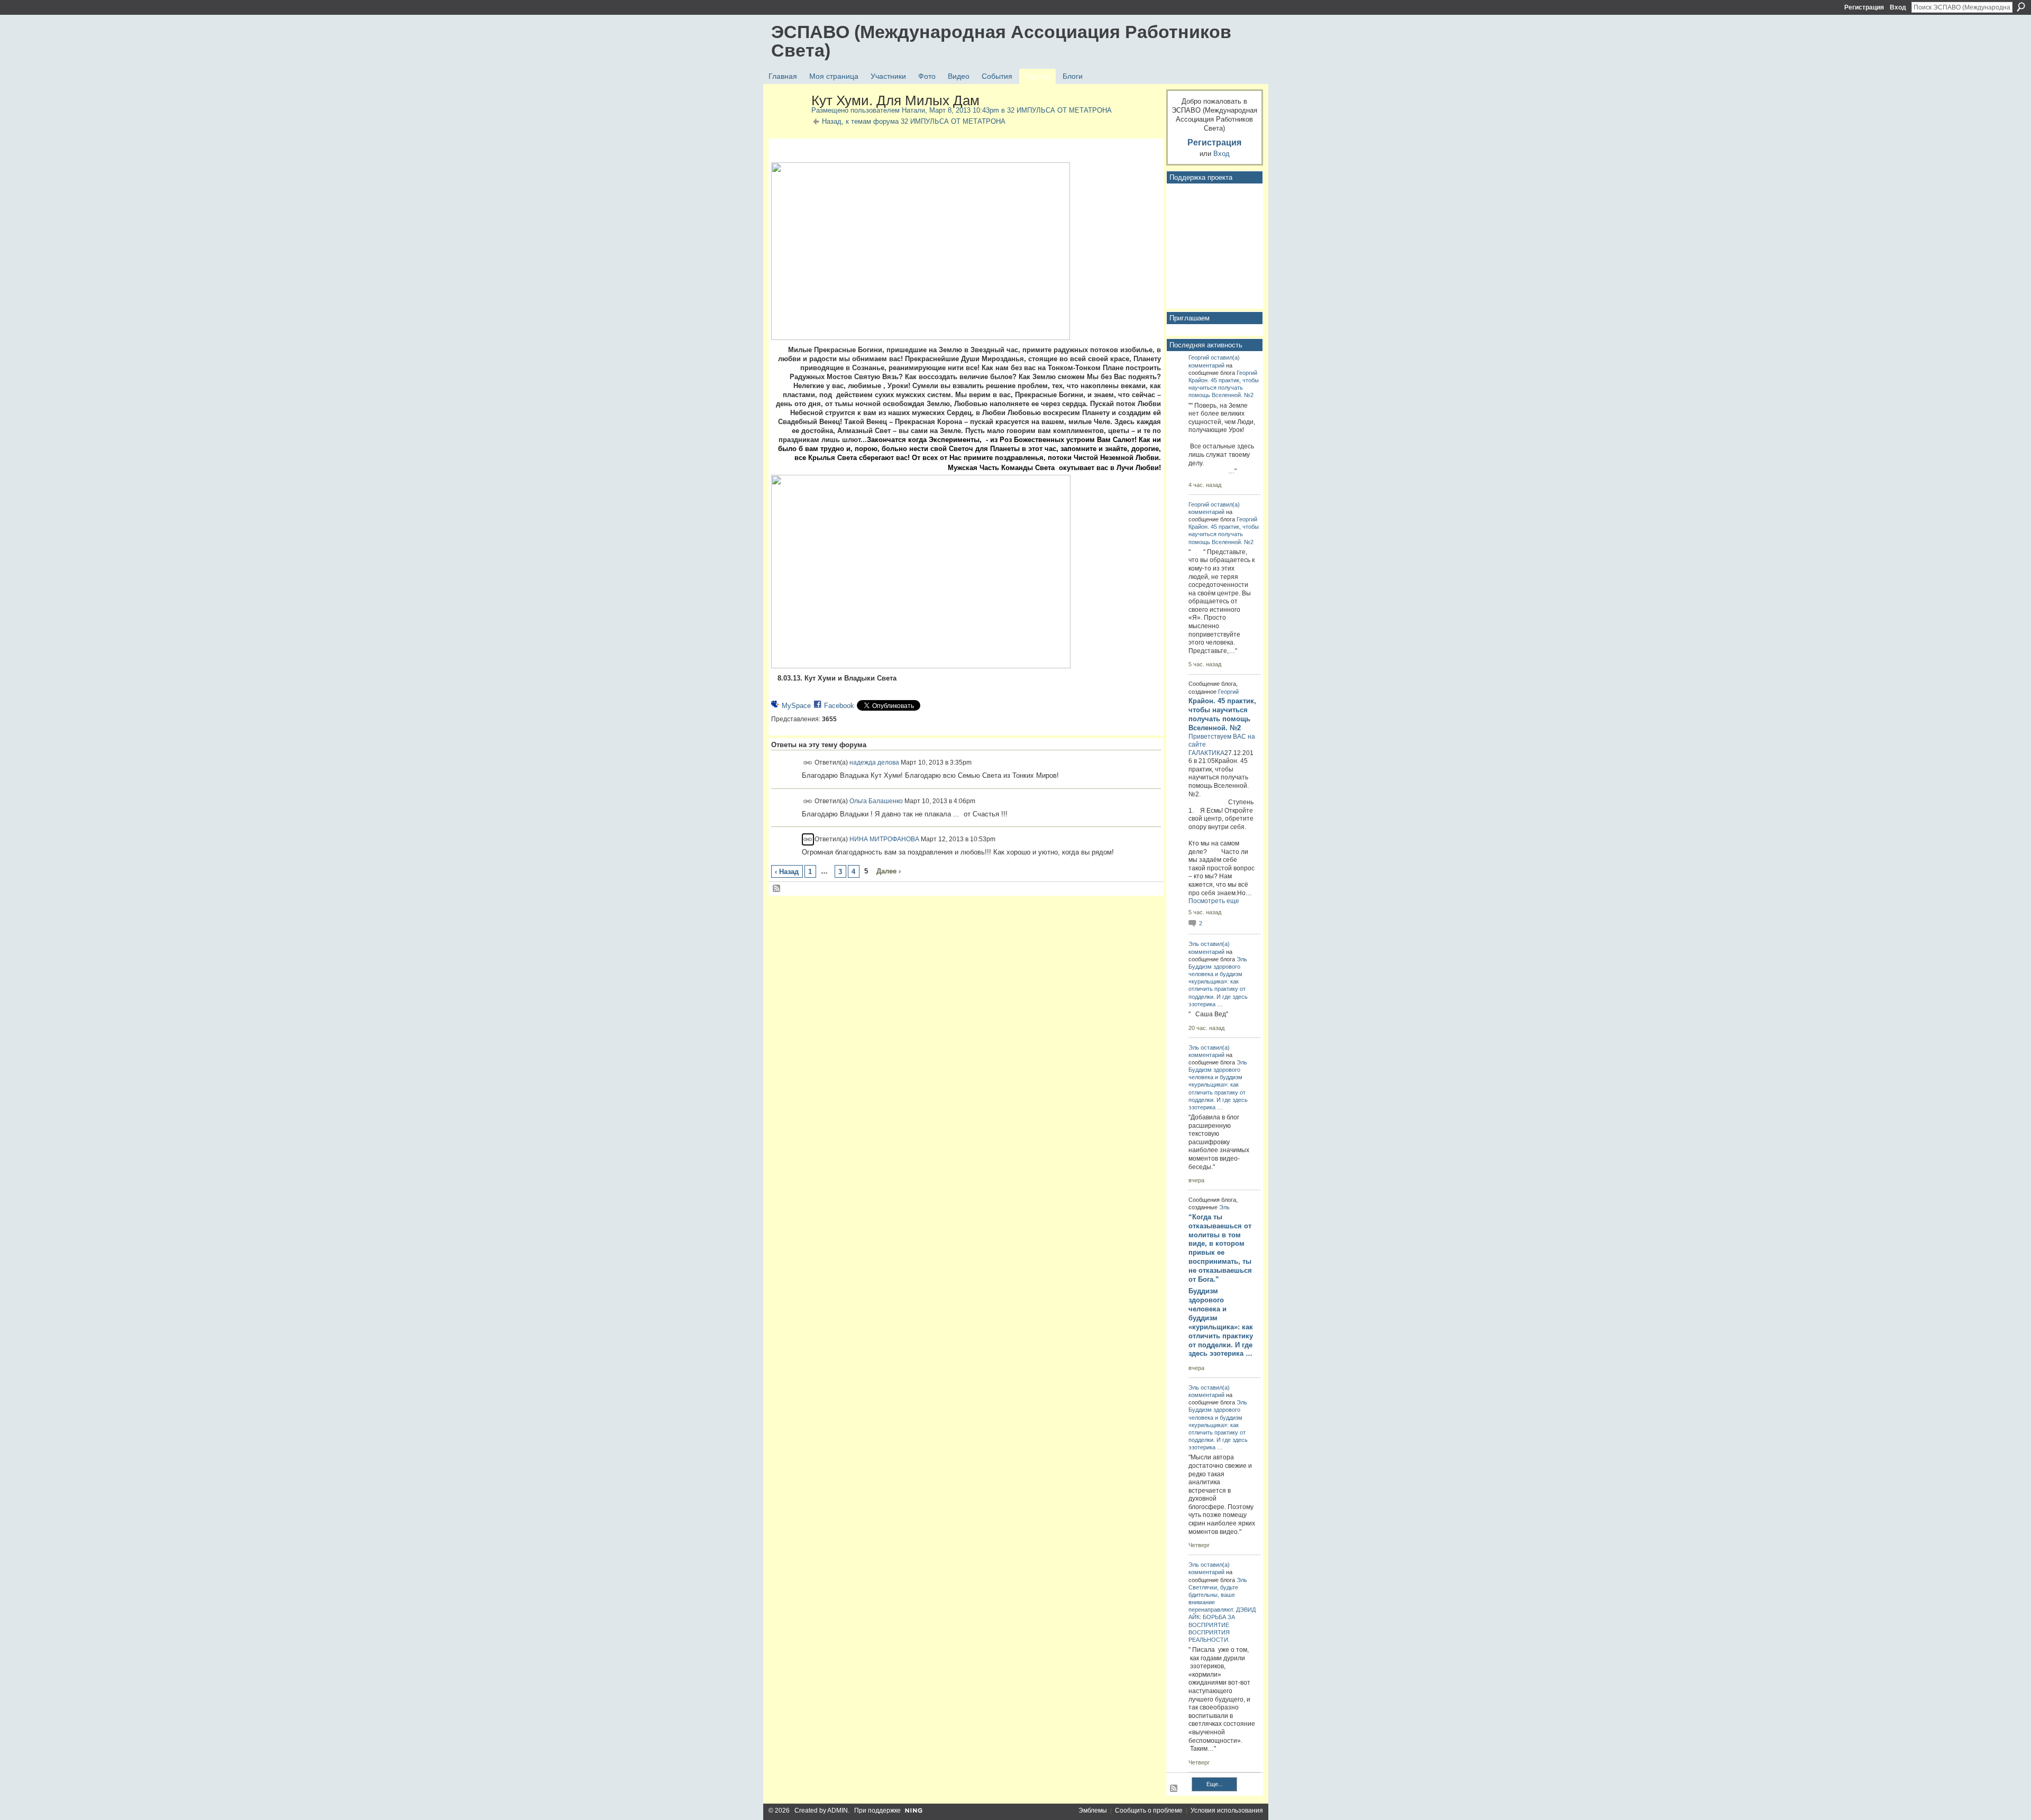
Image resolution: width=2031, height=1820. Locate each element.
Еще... (1215, 1784)
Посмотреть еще (1214, 901)
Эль (1194, 944)
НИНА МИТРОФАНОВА (884, 839)
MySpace (796, 706)
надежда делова (874, 762)
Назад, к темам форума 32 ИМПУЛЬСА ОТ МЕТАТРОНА (914, 121)
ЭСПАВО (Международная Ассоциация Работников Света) (1001, 41)
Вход (1898, 7)
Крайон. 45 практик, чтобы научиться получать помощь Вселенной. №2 (1224, 388)
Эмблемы (1093, 1810)
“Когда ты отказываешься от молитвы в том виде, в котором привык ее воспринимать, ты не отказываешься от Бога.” (1220, 1248)
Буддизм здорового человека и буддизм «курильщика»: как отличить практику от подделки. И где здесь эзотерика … (1221, 1322)
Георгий (1199, 357)
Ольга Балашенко (876, 801)
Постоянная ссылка (808, 763)
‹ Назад (787, 872)
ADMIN (838, 1810)
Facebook (839, 706)
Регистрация (1864, 7)
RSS (777, 889)
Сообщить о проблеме (1149, 1810)
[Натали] (788, 123)
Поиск (2021, 7)
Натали (913, 110)
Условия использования (1227, 1810)
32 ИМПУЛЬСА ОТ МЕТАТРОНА (1059, 110)
